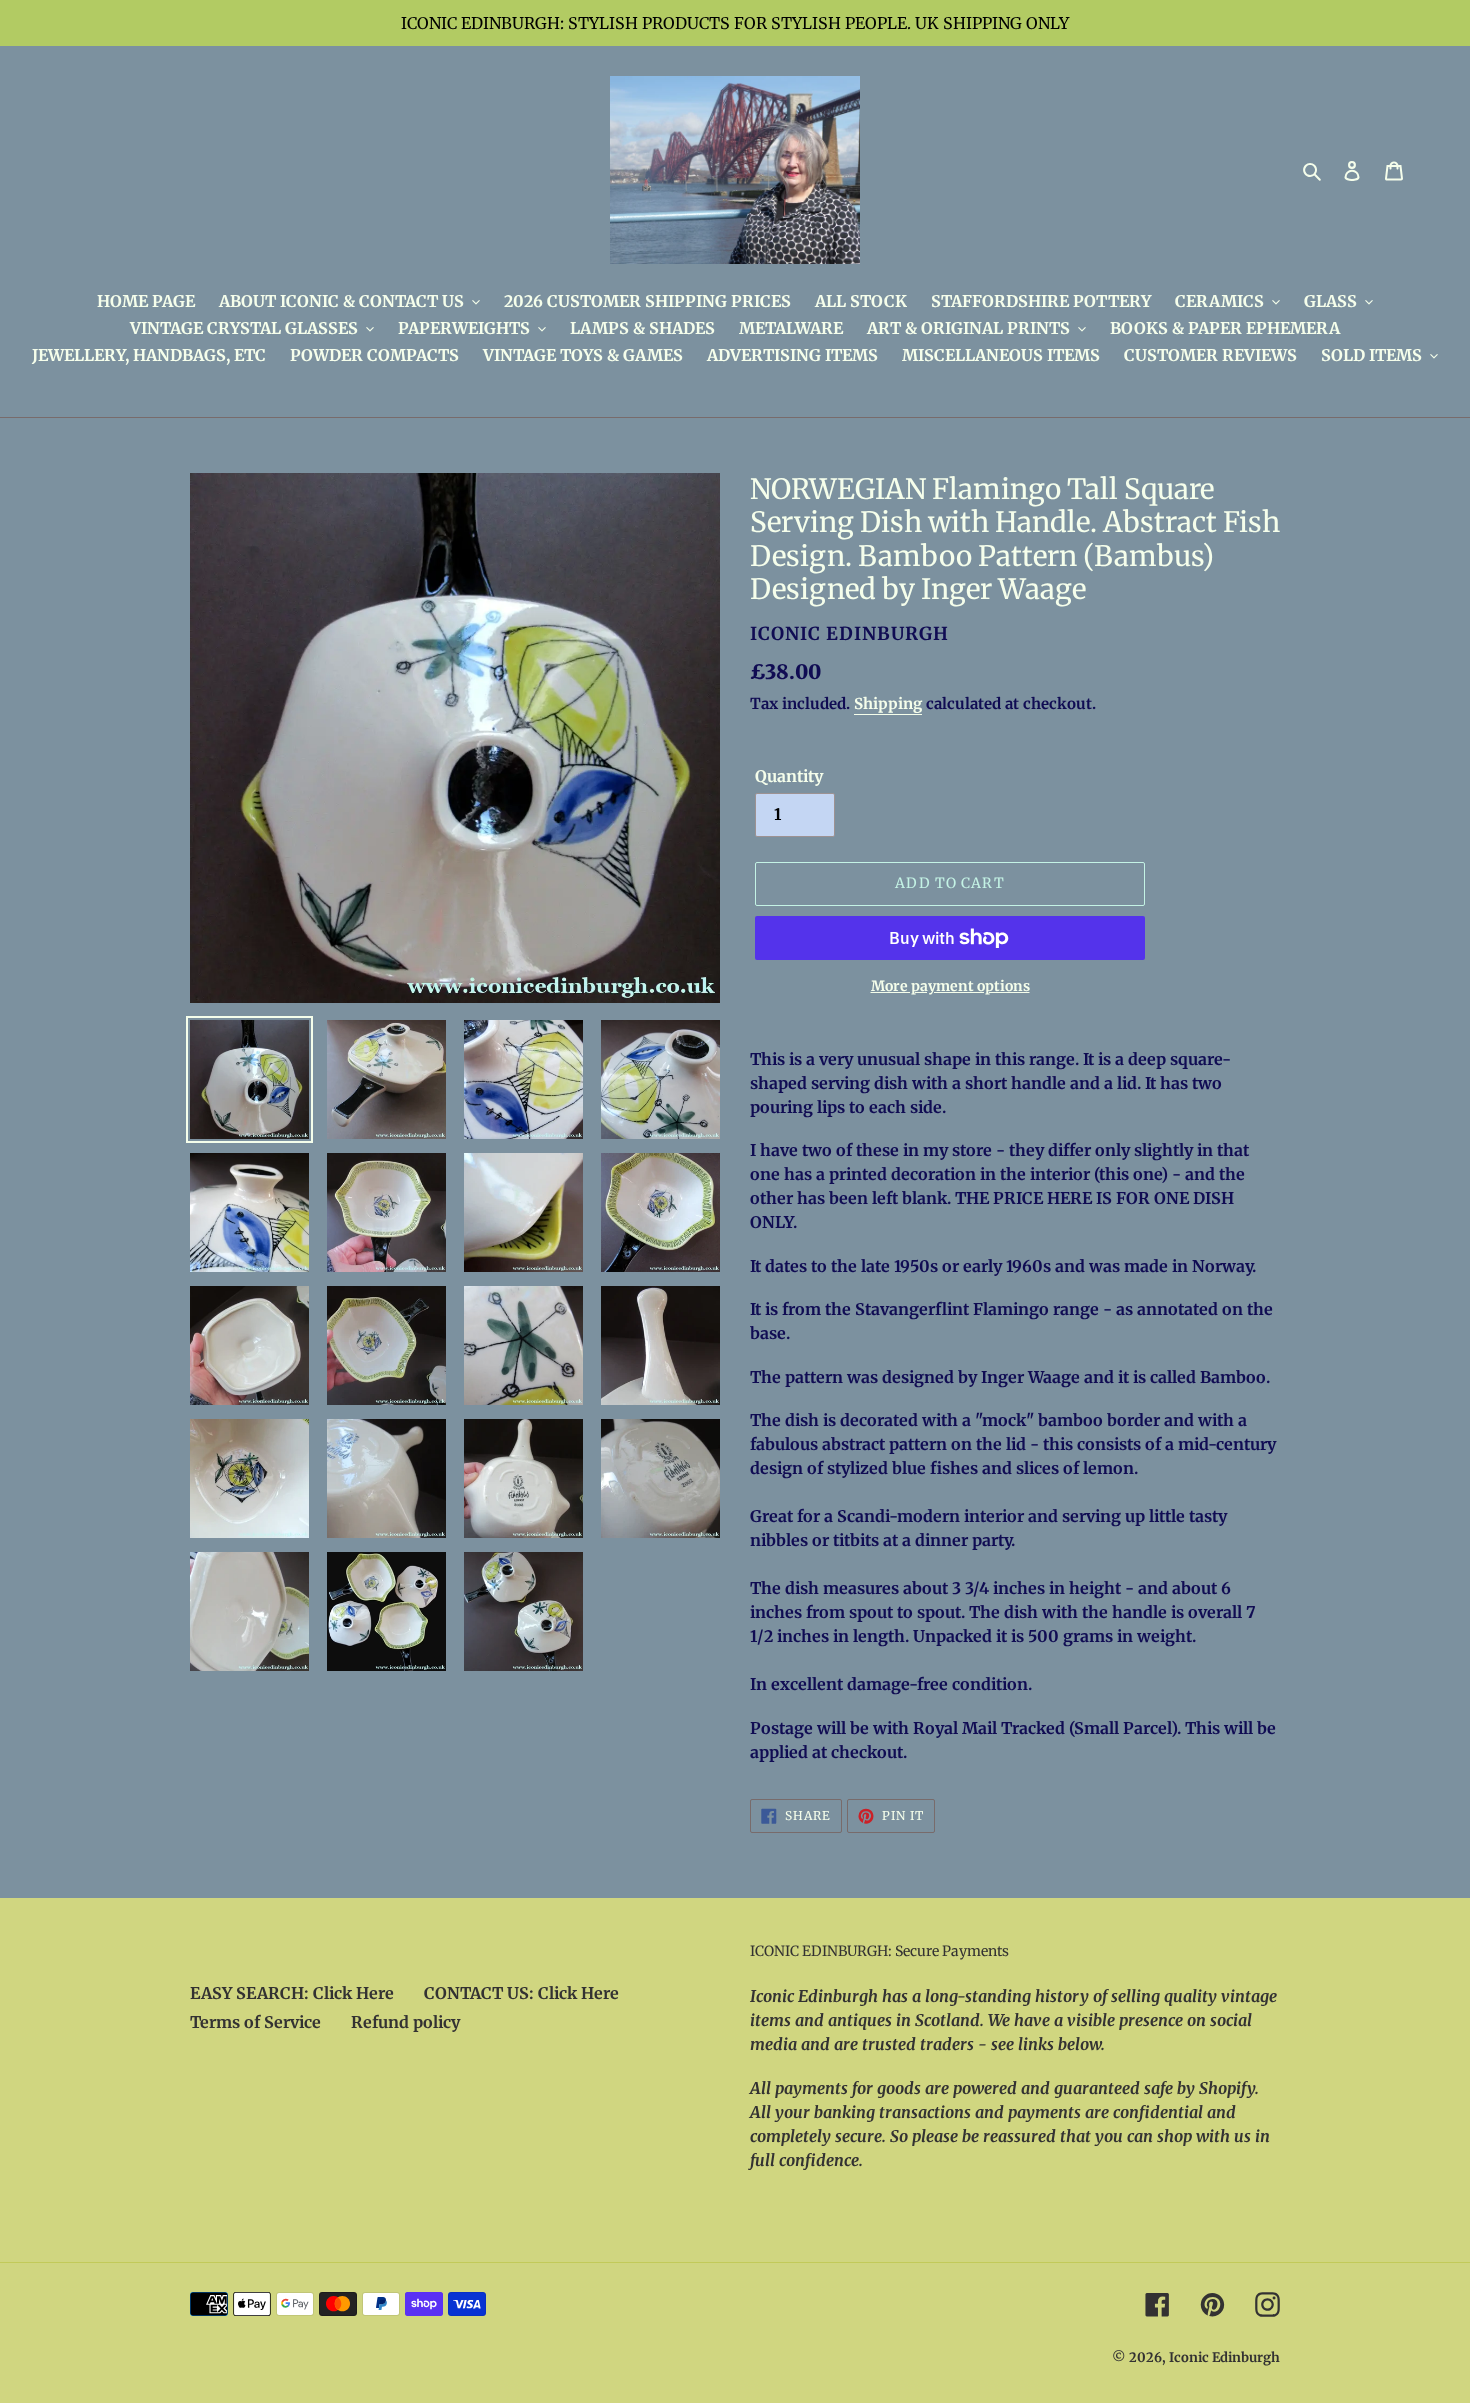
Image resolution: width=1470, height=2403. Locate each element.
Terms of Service (255, 2022)
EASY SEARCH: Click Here (292, 1993)
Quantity (789, 776)
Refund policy (405, 2022)
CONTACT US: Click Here (521, 1993)
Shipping (888, 703)
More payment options (950, 986)
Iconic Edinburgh (1224, 2357)
